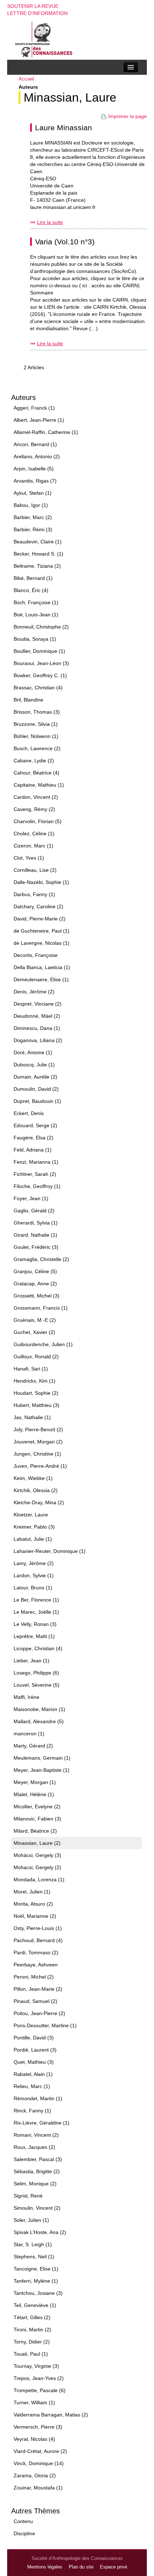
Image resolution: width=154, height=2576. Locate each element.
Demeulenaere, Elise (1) (41, 979)
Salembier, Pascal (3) (38, 2159)
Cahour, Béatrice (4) (37, 773)
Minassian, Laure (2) (37, 1843)
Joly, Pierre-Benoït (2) (38, 1429)
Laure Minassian (64, 128)
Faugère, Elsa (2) (33, 1138)
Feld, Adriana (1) (33, 1150)
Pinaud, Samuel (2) (35, 2001)
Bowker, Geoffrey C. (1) (40, 675)
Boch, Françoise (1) (36, 602)
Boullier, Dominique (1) (39, 651)
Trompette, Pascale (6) (40, 2390)
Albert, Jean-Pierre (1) (39, 420)
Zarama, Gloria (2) (35, 2475)
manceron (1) (29, 1734)
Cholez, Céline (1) (34, 834)
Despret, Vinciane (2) (38, 1004)
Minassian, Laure (70, 97)
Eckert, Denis (29, 1113)
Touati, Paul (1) (31, 2354)
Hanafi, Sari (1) (31, 1369)
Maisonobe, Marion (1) (39, 1709)
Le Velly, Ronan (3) (35, 1624)
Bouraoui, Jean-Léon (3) (41, 663)
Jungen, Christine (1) (37, 1454)
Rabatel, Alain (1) (33, 2074)
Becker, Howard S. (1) (38, 554)
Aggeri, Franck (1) (34, 408)
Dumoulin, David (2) (36, 1089)
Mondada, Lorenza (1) (39, 1880)
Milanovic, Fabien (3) (37, 1819)
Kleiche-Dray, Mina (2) (39, 1502)
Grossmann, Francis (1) (41, 1308)
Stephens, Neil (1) (34, 2257)
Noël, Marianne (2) (35, 1916)
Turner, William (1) (34, 2403)
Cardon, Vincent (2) (36, 797)
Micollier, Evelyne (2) (37, 1807)
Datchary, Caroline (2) (38, 906)
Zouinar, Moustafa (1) (38, 2488)
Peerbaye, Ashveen (36, 1965)
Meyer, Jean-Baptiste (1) (42, 1770)
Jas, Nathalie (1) (32, 1417)
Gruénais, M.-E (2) (35, 1320)
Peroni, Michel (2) (34, 1977)
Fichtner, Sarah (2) (35, 1174)
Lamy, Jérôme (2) (34, 1563)
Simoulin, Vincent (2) (37, 2208)
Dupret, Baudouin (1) (37, 1101)
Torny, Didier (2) (32, 2342)
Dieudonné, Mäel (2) (37, 1016)
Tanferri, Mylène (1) (36, 2281)
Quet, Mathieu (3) (34, 2062)
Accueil (26, 79)
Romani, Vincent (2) (36, 2135)
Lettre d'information (37, 13)
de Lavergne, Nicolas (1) (42, 943)
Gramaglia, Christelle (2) (41, 1259)
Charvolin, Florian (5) (38, 821)
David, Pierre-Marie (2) (40, 919)
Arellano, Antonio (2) (37, 456)
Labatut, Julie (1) (33, 1539)
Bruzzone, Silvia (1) (36, 724)
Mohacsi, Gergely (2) (37, 1867)
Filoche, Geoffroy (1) (37, 1186)
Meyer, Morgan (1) (35, 1782)
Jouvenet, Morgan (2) (38, 1442)
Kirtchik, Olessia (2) (36, 1490)
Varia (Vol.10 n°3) (65, 242)
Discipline (24, 2533)
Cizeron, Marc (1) (33, 846)
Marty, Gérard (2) (33, 1746)
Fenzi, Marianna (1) (36, 1162)
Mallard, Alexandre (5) (39, 1721)
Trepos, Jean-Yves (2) (39, 2378)
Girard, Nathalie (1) (35, 1235)
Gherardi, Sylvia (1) (36, 1223)
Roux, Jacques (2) (34, 2147)
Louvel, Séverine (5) (37, 1685)
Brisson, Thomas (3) (37, 712)
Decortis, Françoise (36, 955)
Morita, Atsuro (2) (33, 1904)
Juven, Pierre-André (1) (40, 1466)
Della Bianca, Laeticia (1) (42, 967)
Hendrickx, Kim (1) (35, 1381)
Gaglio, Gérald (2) (34, 1211)
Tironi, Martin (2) (32, 2330)
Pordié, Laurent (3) (35, 2050)
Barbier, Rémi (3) (33, 529)
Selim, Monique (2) (35, 2184)
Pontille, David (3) (34, 2038)
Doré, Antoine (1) (33, 1052)
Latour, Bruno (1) (33, 1588)
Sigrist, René (28, 2196)
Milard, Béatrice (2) (35, 1831)
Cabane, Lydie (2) (34, 761)
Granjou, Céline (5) (35, 1271)
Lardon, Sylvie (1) (34, 1575)
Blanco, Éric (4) (31, 590)
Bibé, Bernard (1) (33, 578)
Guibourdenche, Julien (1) (43, 1344)
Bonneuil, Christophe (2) (41, 627)
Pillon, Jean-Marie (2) (38, 1989)
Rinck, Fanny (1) (32, 2111)
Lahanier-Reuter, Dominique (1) (50, 1551)
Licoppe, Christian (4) (38, 1648)
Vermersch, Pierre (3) (38, 2427)
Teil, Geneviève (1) (35, 2305)
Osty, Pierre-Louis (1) (38, 1928)
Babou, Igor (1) (31, 505)
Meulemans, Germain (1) (42, 1758)
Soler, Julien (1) (31, 2220)
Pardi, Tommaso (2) (36, 1952)
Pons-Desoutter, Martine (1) (45, 2025)
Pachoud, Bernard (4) (38, 1940)
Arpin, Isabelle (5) (34, 469)
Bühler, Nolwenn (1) (36, 736)
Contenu (23, 2521)
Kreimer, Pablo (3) (34, 1527)
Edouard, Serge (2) (35, 1125)
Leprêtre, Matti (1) (34, 1636)
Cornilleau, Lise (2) (35, 870)
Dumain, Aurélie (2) (35, 1077)
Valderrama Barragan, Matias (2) (51, 2415)
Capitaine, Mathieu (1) (39, 785)
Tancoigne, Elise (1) (36, 2269)
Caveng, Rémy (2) (34, 809)
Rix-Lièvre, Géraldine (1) (42, 2123)
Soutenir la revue (33, 6)
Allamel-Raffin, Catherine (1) (46, 432)
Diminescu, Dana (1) (37, 1028)
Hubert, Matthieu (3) (37, 1405)
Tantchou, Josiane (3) (38, 2293)
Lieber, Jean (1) (32, 1661)
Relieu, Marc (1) (32, 2086)
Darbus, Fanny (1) (34, 894)
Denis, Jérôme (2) (34, 992)
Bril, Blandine (28, 700)
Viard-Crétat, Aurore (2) (40, 2451)
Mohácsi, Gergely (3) (37, 1855)
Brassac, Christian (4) (38, 688)
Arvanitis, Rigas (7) (35, 481)
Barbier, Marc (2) (33, 517)
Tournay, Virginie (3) (36, 2366)
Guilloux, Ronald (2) (36, 1357)
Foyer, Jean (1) (31, 1198)
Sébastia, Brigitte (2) (37, 2171)
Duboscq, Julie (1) (34, 1065)
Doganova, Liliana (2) (38, 1040)
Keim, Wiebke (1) (33, 1478)
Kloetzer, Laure (31, 1515)
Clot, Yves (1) (29, 858)
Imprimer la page (127, 116)
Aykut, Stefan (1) (33, 493)
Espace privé (114, 2567)
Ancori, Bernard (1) (35, 444)
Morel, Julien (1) (32, 1892)
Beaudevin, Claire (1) (38, 542)
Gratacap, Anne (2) (35, 1284)
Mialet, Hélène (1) (34, 1794)
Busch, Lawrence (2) (37, 748)
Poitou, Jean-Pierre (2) (39, 2013)
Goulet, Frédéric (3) (36, 1247)
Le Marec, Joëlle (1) (36, 1612)
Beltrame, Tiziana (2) (37, 566)
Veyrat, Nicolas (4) (34, 2439)
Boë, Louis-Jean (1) (36, 615)
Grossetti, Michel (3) (37, 1296)
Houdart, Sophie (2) (36, 1393)
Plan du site (81, 2567)
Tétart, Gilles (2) (32, 2317)
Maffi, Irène (27, 1697)
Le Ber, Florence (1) (36, 1600)
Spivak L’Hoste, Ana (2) (40, 2232)
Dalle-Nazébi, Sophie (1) (41, 882)
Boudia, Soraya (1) (35, 639)
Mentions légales (45, 2567)
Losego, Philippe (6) (36, 1673)
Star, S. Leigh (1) (33, 2244)
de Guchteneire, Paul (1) (42, 931)
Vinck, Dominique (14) (39, 2463)
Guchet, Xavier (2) (34, 1332)
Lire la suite (50, 222)
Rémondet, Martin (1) (38, 2098)
